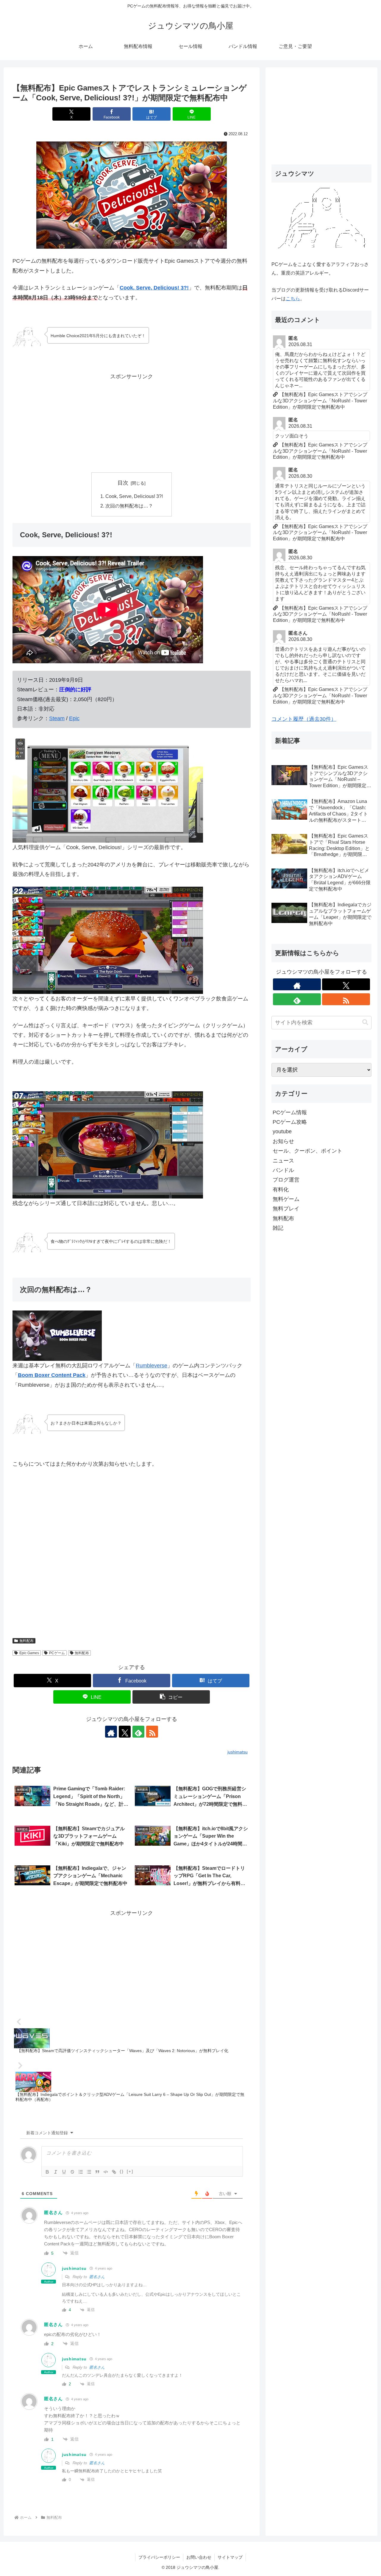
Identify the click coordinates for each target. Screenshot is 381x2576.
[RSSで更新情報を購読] (152, 1732)
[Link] (114, 2172)
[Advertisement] (132, 423)
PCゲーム (57, 1653)
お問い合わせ (199, 2557)
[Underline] (64, 2172)
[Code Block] (106, 2172)
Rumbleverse (152, 1366)
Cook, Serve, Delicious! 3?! (154, 288)
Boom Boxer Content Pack (52, 1375)
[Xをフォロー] (125, 1732)
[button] (171, 1697)
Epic (74, 718)
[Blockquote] (97, 2172)
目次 (123, 483)
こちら (293, 299)
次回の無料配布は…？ (129, 506)
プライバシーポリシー (159, 2557)
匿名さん (97, 2277)
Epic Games (29, 1653)
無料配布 (26, 1641)
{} (122, 2171)
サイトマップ (230, 2557)
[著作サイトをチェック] (111, 1732)
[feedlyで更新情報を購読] (138, 1732)
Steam (57, 718)
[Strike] (72, 2172)
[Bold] (47, 2172)
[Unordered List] (89, 2172)
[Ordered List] (81, 2172)
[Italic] (56, 2172)
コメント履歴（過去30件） (304, 719)
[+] (130, 2171)
